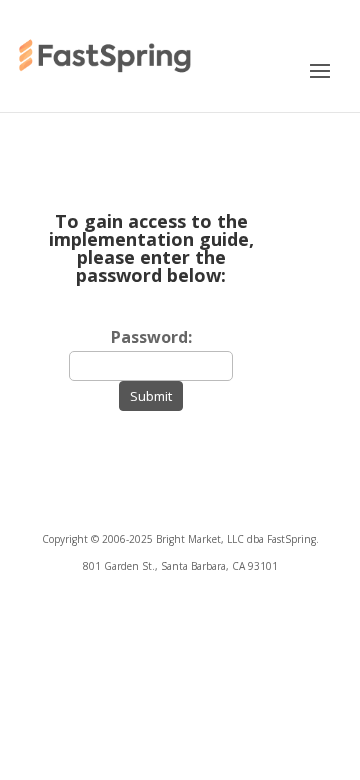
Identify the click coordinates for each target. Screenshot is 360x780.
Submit (151, 396)
